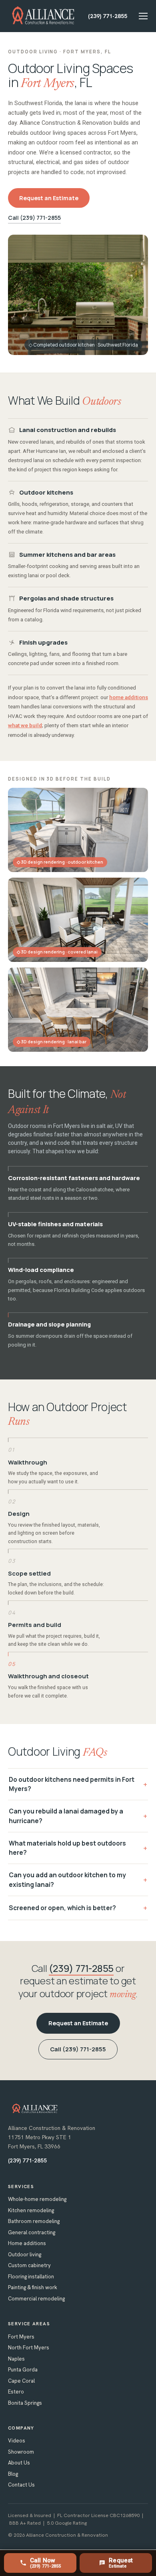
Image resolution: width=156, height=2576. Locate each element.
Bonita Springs (25, 2403)
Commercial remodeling (36, 2299)
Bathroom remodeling (34, 2221)
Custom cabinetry (29, 2265)
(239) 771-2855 (108, 16)
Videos (17, 2441)
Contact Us (21, 2485)
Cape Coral (21, 2381)
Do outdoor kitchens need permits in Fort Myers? (72, 1784)
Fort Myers (21, 2337)
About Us (19, 2463)
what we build (25, 725)
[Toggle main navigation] (143, 16)
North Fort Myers (29, 2348)
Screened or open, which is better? (62, 1908)
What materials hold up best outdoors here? (67, 1848)
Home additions (27, 2243)
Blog (13, 2474)
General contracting (32, 2232)
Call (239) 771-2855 (34, 218)
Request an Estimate (49, 198)
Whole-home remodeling (37, 2199)
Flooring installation (31, 2277)
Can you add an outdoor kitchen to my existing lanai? (67, 1879)
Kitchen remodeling (31, 2210)
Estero (16, 2392)
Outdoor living (25, 2255)
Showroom (21, 2452)
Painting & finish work (33, 2287)
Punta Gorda (23, 2370)
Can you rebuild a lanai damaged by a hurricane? (66, 1816)
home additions (129, 697)
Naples (16, 2359)
